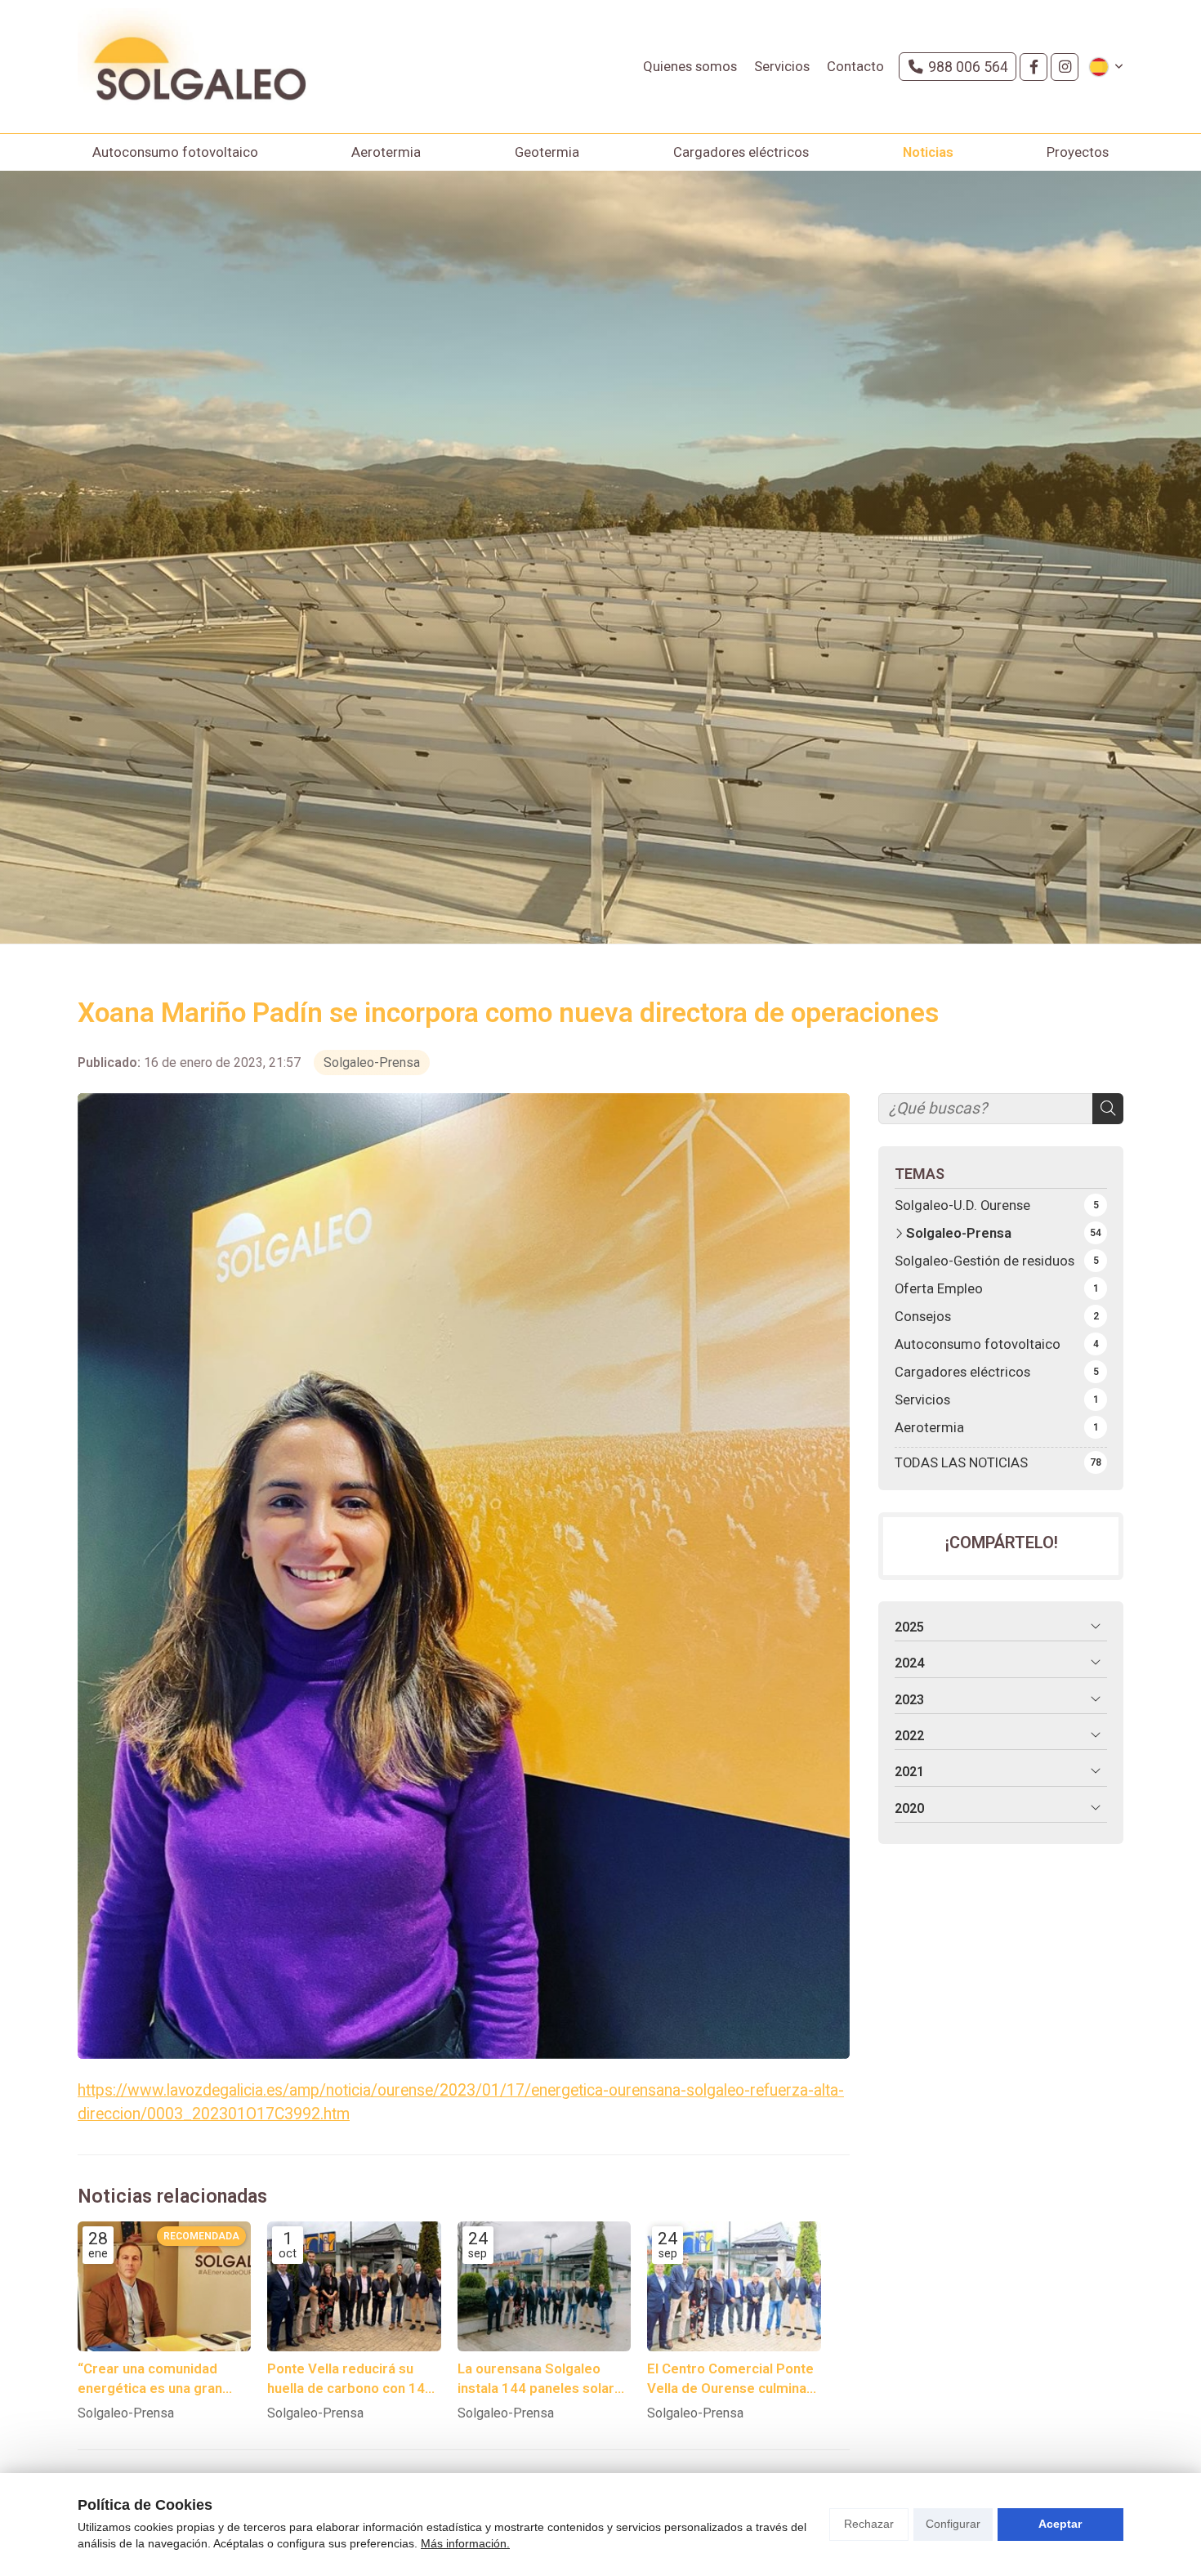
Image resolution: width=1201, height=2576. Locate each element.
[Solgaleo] (192, 67)
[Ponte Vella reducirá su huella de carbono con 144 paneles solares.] (354, 2286)
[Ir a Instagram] (1065, 67)
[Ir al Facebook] (1034, 67)
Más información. (465, 2543)
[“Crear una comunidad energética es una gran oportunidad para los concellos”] (164, 2286)
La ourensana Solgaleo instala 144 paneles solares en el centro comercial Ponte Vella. (544, 2379)
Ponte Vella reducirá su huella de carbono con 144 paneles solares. (350, 2379)
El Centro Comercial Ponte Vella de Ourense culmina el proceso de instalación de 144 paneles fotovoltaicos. (730, 2379)
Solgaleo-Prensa (372, 1063)
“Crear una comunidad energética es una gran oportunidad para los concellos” (150, 2379)
